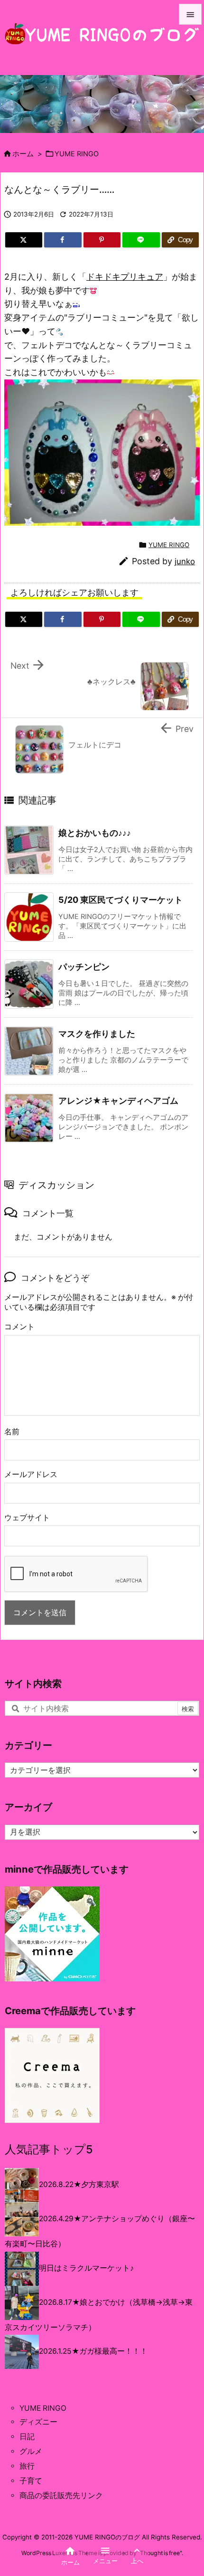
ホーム (23, 154)
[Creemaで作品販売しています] (52, 2075)
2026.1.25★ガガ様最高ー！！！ (93, 2351)
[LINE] (141, 240)
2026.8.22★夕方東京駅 (79, 2185)
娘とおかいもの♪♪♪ (95, 833)
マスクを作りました (97, 1034)
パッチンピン (84, 967)
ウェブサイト (27, 1518)
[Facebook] (63, 240)
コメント (19, 1327)
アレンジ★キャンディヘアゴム (118, 1101)
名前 (12, 1432)
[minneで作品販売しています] (52, 1933)
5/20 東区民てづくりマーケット (121, 900)
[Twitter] (24, 240)
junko (185, 561)
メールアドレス (31, 1474)
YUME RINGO (77, 154)
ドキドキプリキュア (125, 277)
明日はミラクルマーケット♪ (86, 2268)
